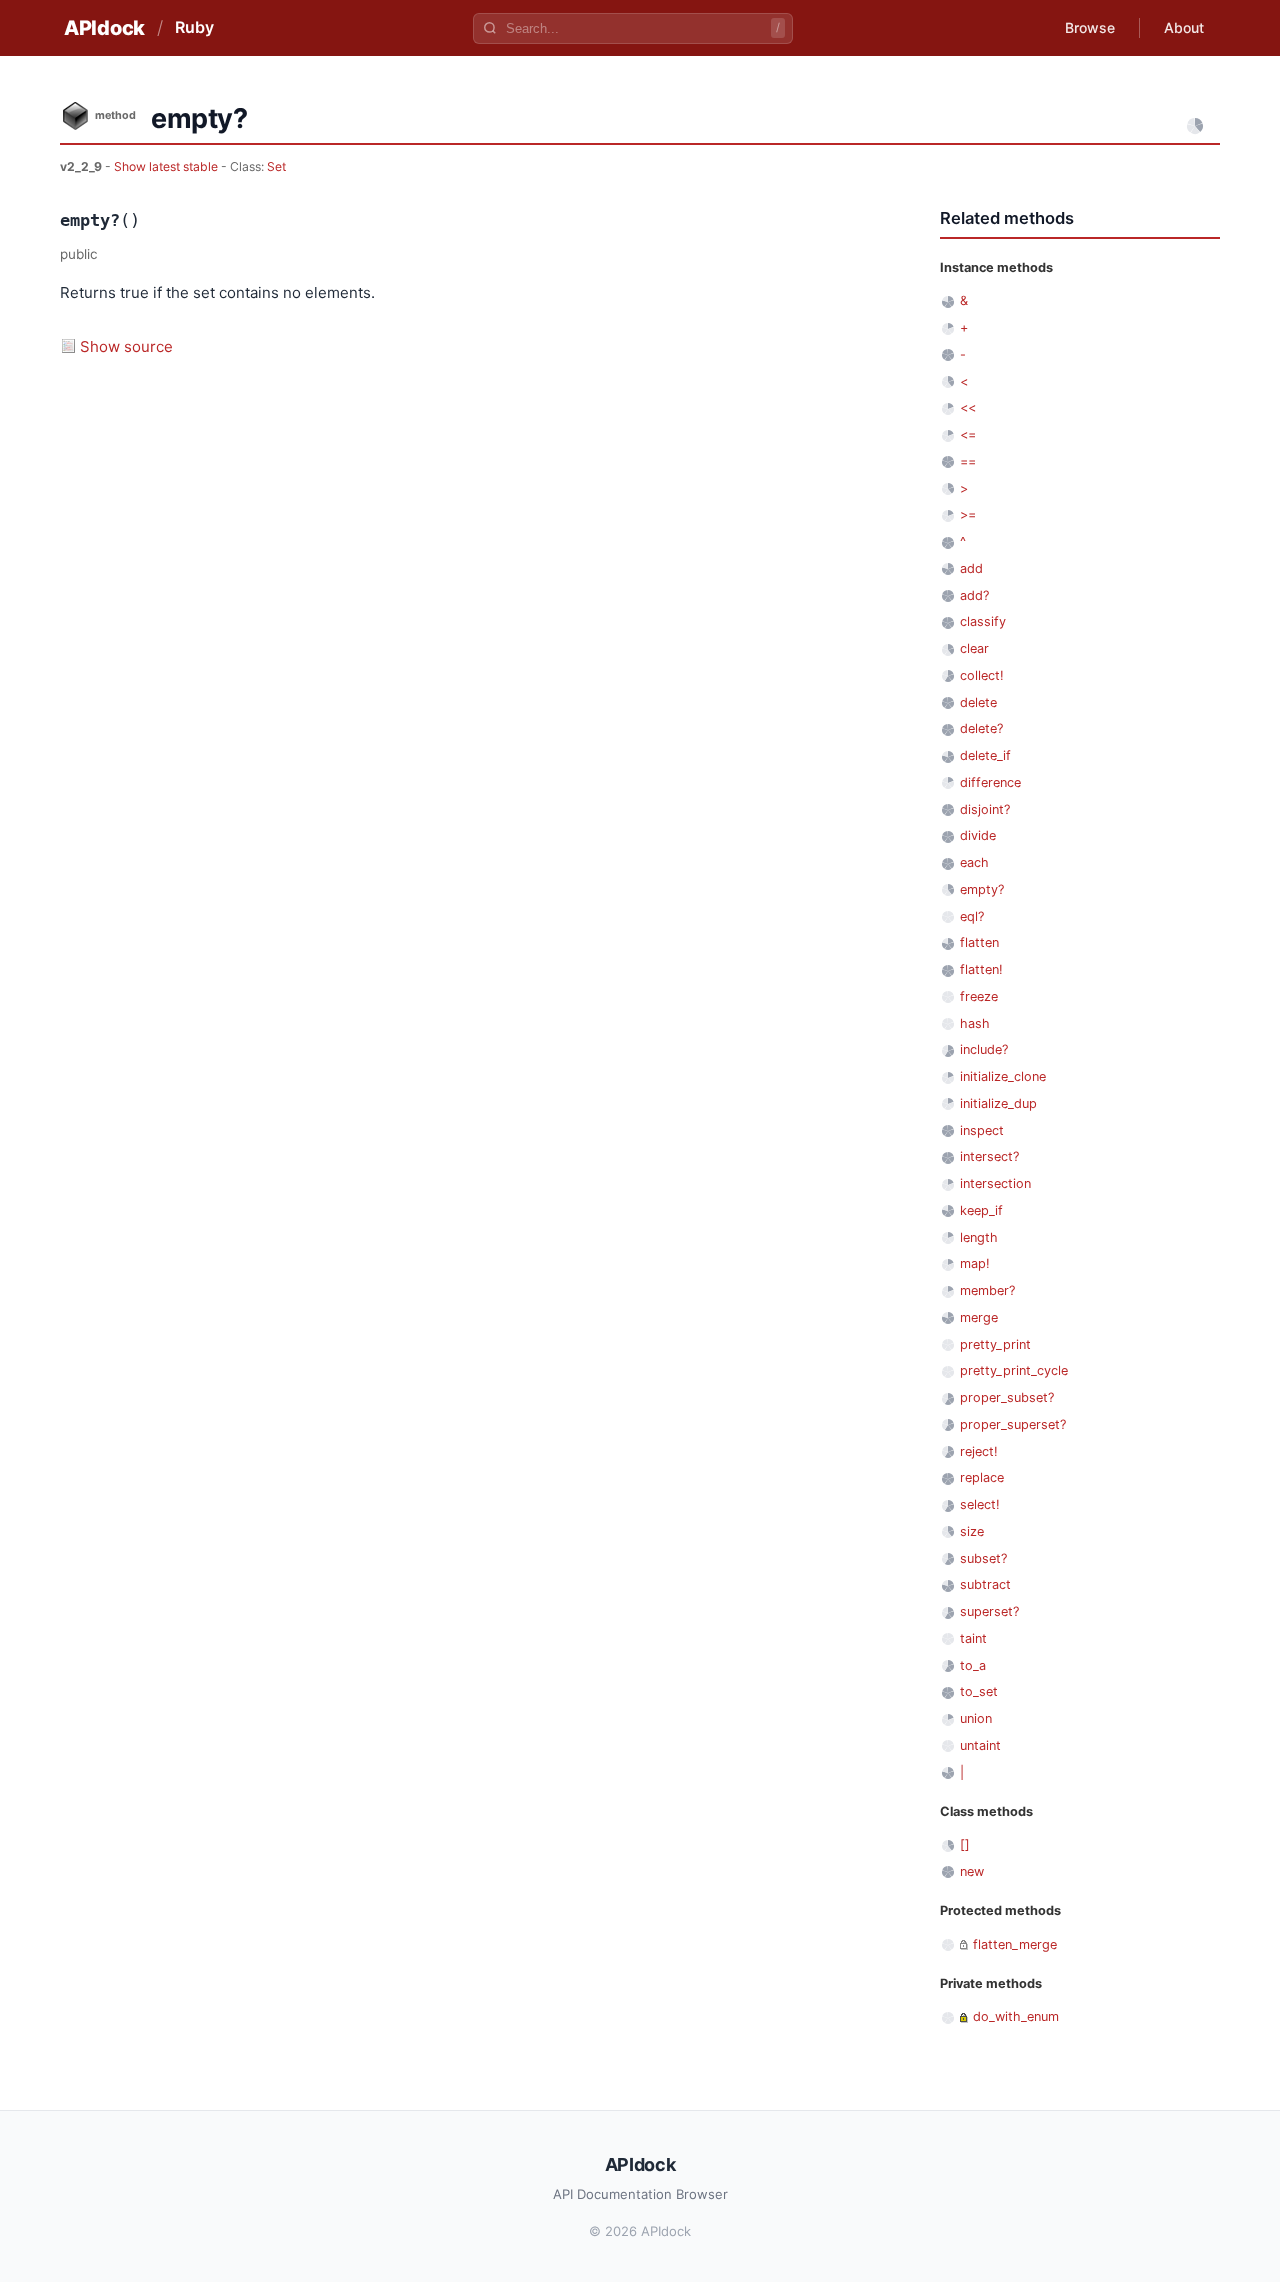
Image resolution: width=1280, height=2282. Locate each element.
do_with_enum (1016, 2016)
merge (979, 1317)
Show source (126, 346)
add (971, 568)
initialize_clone (1003, 1076)
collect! (982, 675)
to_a (973, 1665)
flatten (979, 942)
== (968, 461)
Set (276, 166)
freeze (979, 996)
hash (975, 1023)
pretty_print (995, 1344)
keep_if (981, 1210)
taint (973, 1638)
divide (978, 835)
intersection (995, 1183)
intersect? (989, 1156)
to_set (979, 1691)
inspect (982, 1130)
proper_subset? (1007, 1397)
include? (984, 1049)
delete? (981, 728)
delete (978, 702)
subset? (983, 1558)
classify (983, 621)
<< (968, 407)
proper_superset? (1013, 1424)
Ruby (194, 27)
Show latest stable (167, 166)
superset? (989, 1611)
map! (975, 1263)
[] (965, 1844)
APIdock (104, 28)
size (972, 1531)
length (979, 1237)
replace (982, 1477)
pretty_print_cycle (1014, 1370)
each (974, 862)
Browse (1090, 27)
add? (974, 595)
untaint (980, 1745)
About (1184, 27)
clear (974, 648)
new (972, 1871)
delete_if (985, 755)
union (976, 1718)
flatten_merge (1015, 1944)
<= (968, 434)
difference (990, 782)
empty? (982, 889)
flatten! (981, 969)
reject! (979, 1451)
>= (968, 514)
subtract (985, 1584)
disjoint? (985, 809)
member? (987, 1290)
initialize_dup (998, 1103)
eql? (972, 916)
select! (980, 1504)
